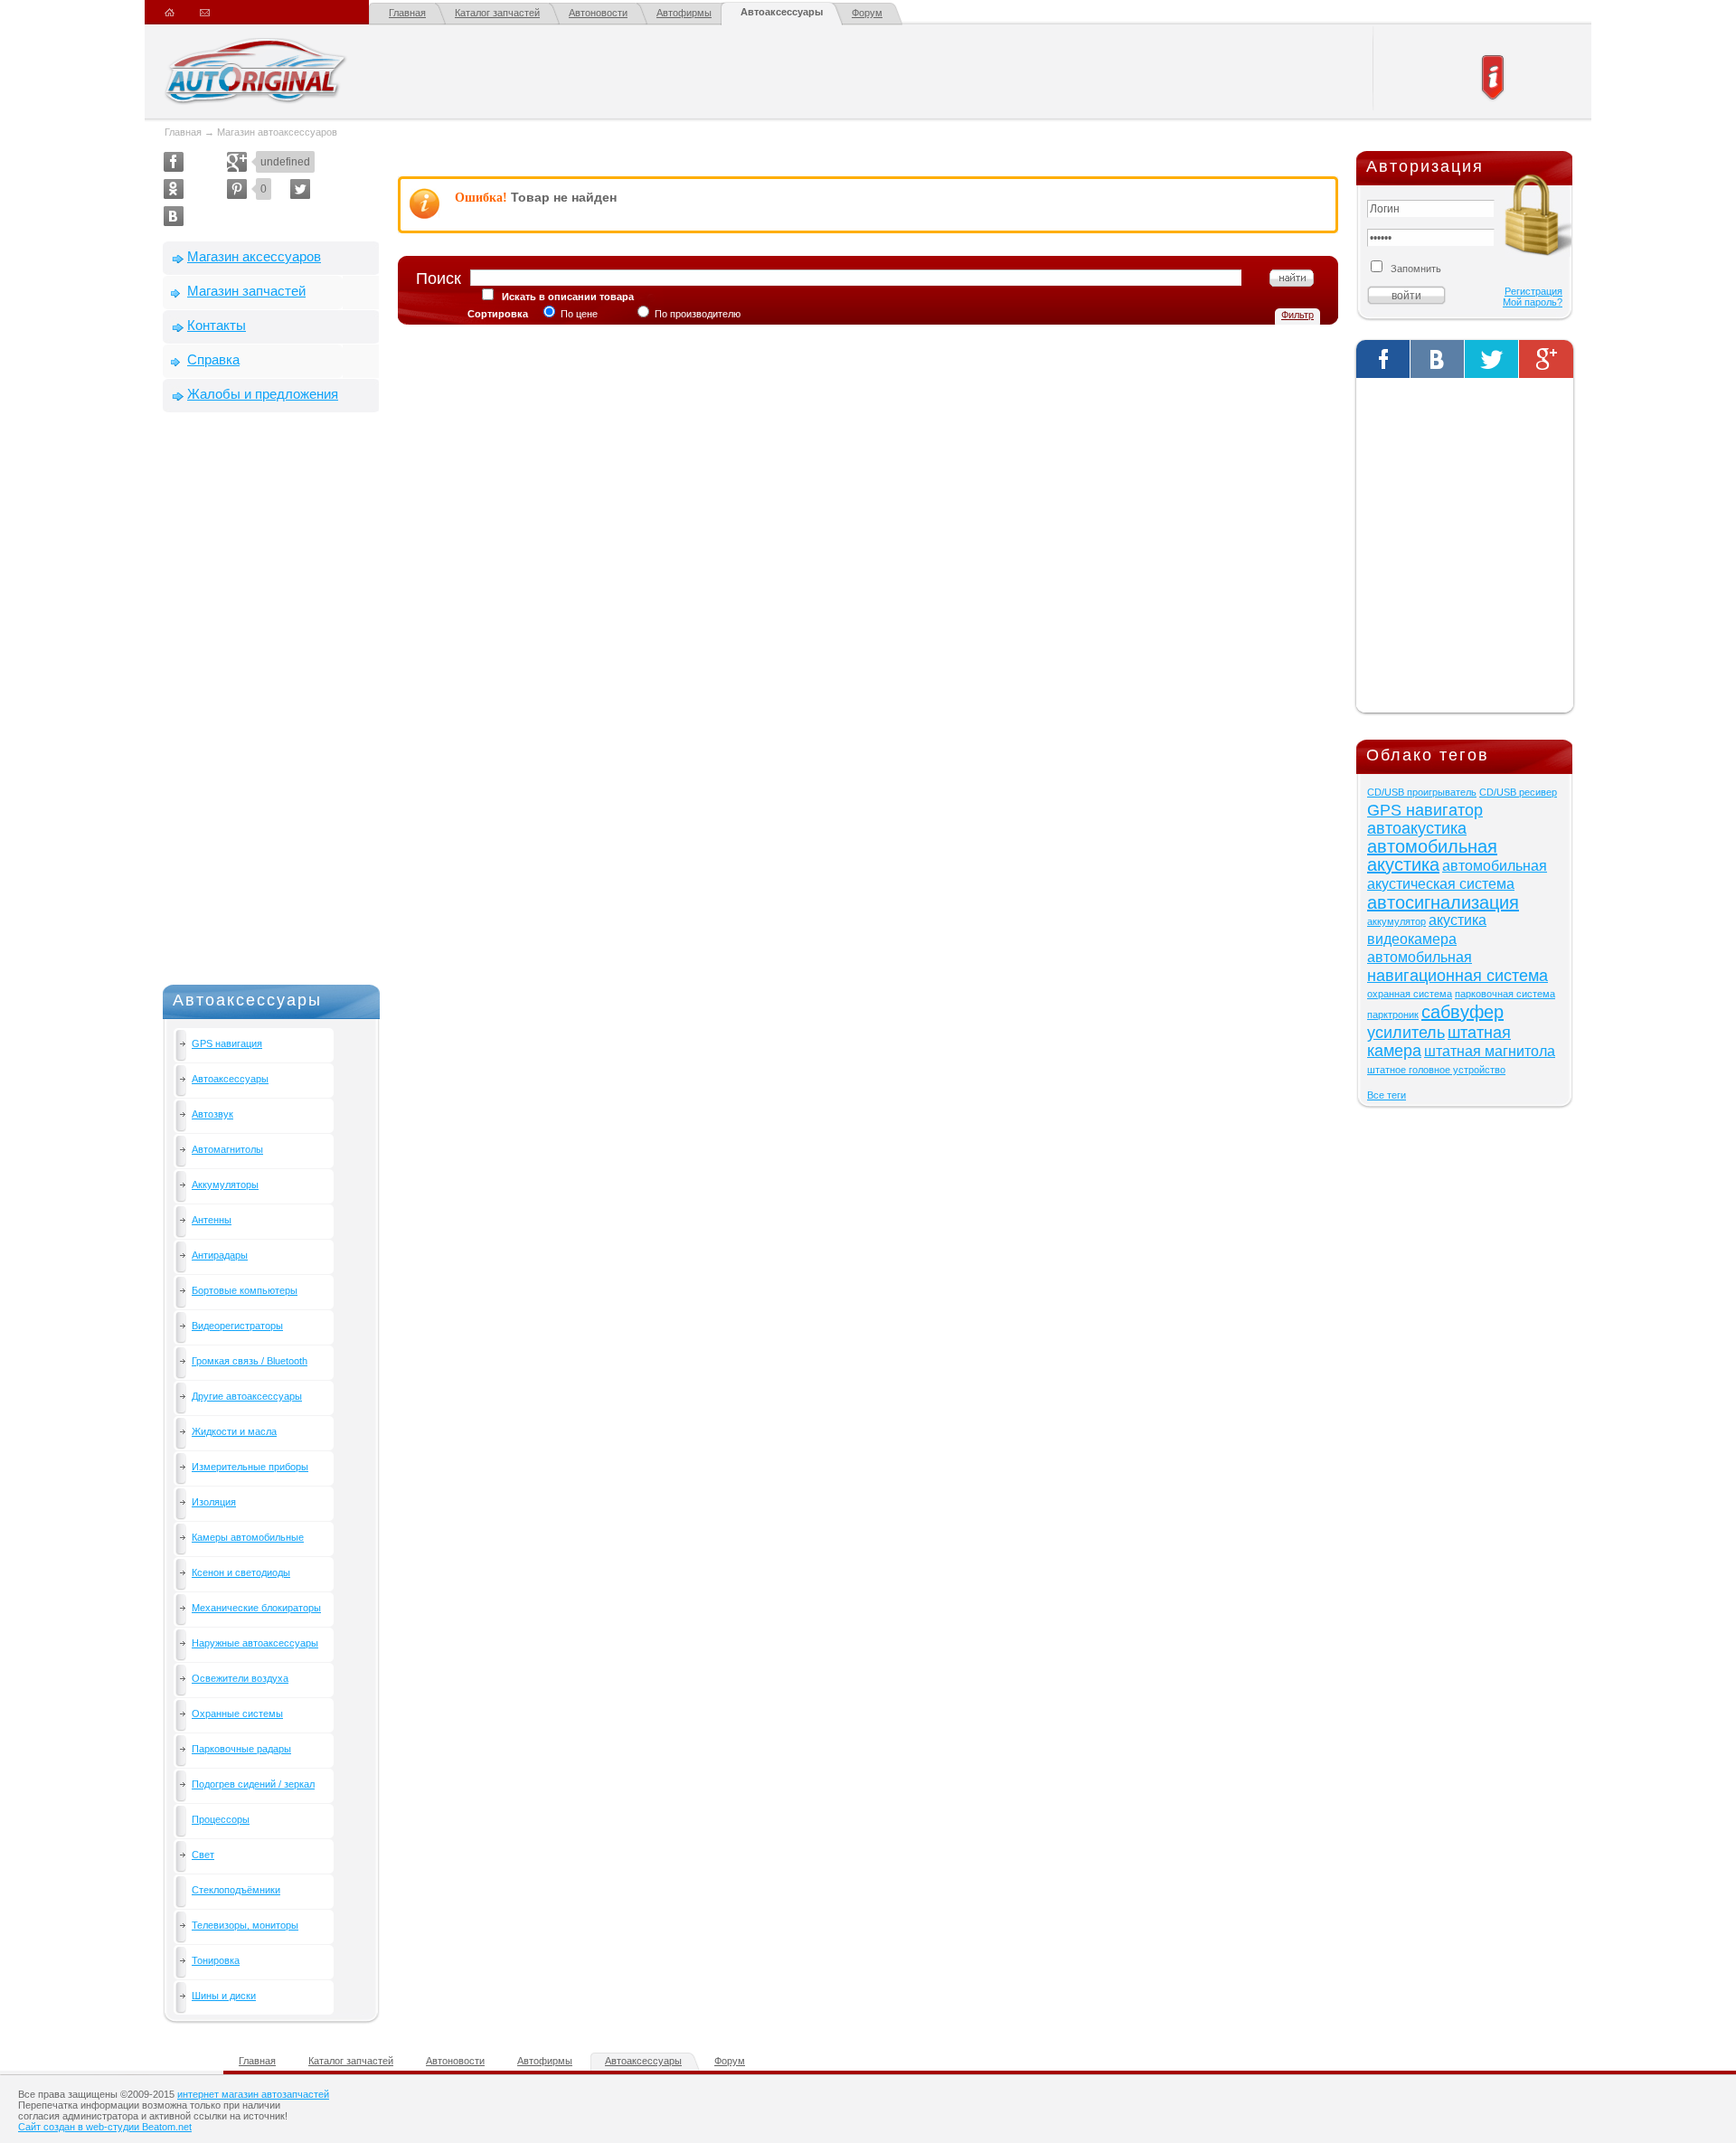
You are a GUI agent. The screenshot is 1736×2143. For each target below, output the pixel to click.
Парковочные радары (241, 1749)
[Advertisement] (271, 703)
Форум (867, 13)
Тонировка (216, 1960)
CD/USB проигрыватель (1422, 792)
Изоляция (214, 1502)
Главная (407, 13)
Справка (213, 359)
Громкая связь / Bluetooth (250, 1361)
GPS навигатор (1425, 810)
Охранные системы (237, 1713)
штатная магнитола (1490, 1051)
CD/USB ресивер (1518, 792)
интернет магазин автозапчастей (253, 2094)
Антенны (212, 1220)
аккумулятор (1396, 921)
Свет (203, 1855)
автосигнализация (1443, 902)
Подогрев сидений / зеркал (253, 1784)
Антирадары (220, 1255)
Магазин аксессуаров (254, 256)
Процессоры (221, 1819)
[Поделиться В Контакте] (174, 216)
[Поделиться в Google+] (237, 162)
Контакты (217, 325)
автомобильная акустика (1432, 855)
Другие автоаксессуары (247, 1396)
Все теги (1387, 1095)
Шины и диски (224, 1996)
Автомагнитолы (227, 1149)
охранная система (1410, 994)
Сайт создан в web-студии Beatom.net (105, 2127)
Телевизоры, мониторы (245, 1925)
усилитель (1406, 1033)
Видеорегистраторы (237, 1326)
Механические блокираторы (256, 1608)
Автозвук (212, 1114)
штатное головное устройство (1436, 1070)
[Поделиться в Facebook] (174, 162)
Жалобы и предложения (263, 394)
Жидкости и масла (234, 1431)
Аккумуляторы (225, 1185)
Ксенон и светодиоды (241, 1572)
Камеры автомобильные (248, 1537)
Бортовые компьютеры (245, 1290)
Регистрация (1533, 291)
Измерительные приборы (250, 1467)
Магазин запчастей (246, 291)
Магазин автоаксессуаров (277, 132)
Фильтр (1297, 315)
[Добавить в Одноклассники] (174, 189)
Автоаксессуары (782, 12)
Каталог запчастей (497, 13)
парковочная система (1505, 994)
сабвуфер (1462, 1012)
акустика (1458, 920)
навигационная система (1458, 976)
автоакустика (1417, 828)
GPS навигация (227, 1043)
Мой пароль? (1533, 302)
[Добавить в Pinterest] (237, 189)
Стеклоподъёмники (236, 1890)
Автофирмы (684, 13)
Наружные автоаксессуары (255, 1643)
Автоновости (598, 13)
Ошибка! (481, 198)
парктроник (1393, 1015)
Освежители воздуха (240, 1678)
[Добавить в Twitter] (300, 189)
